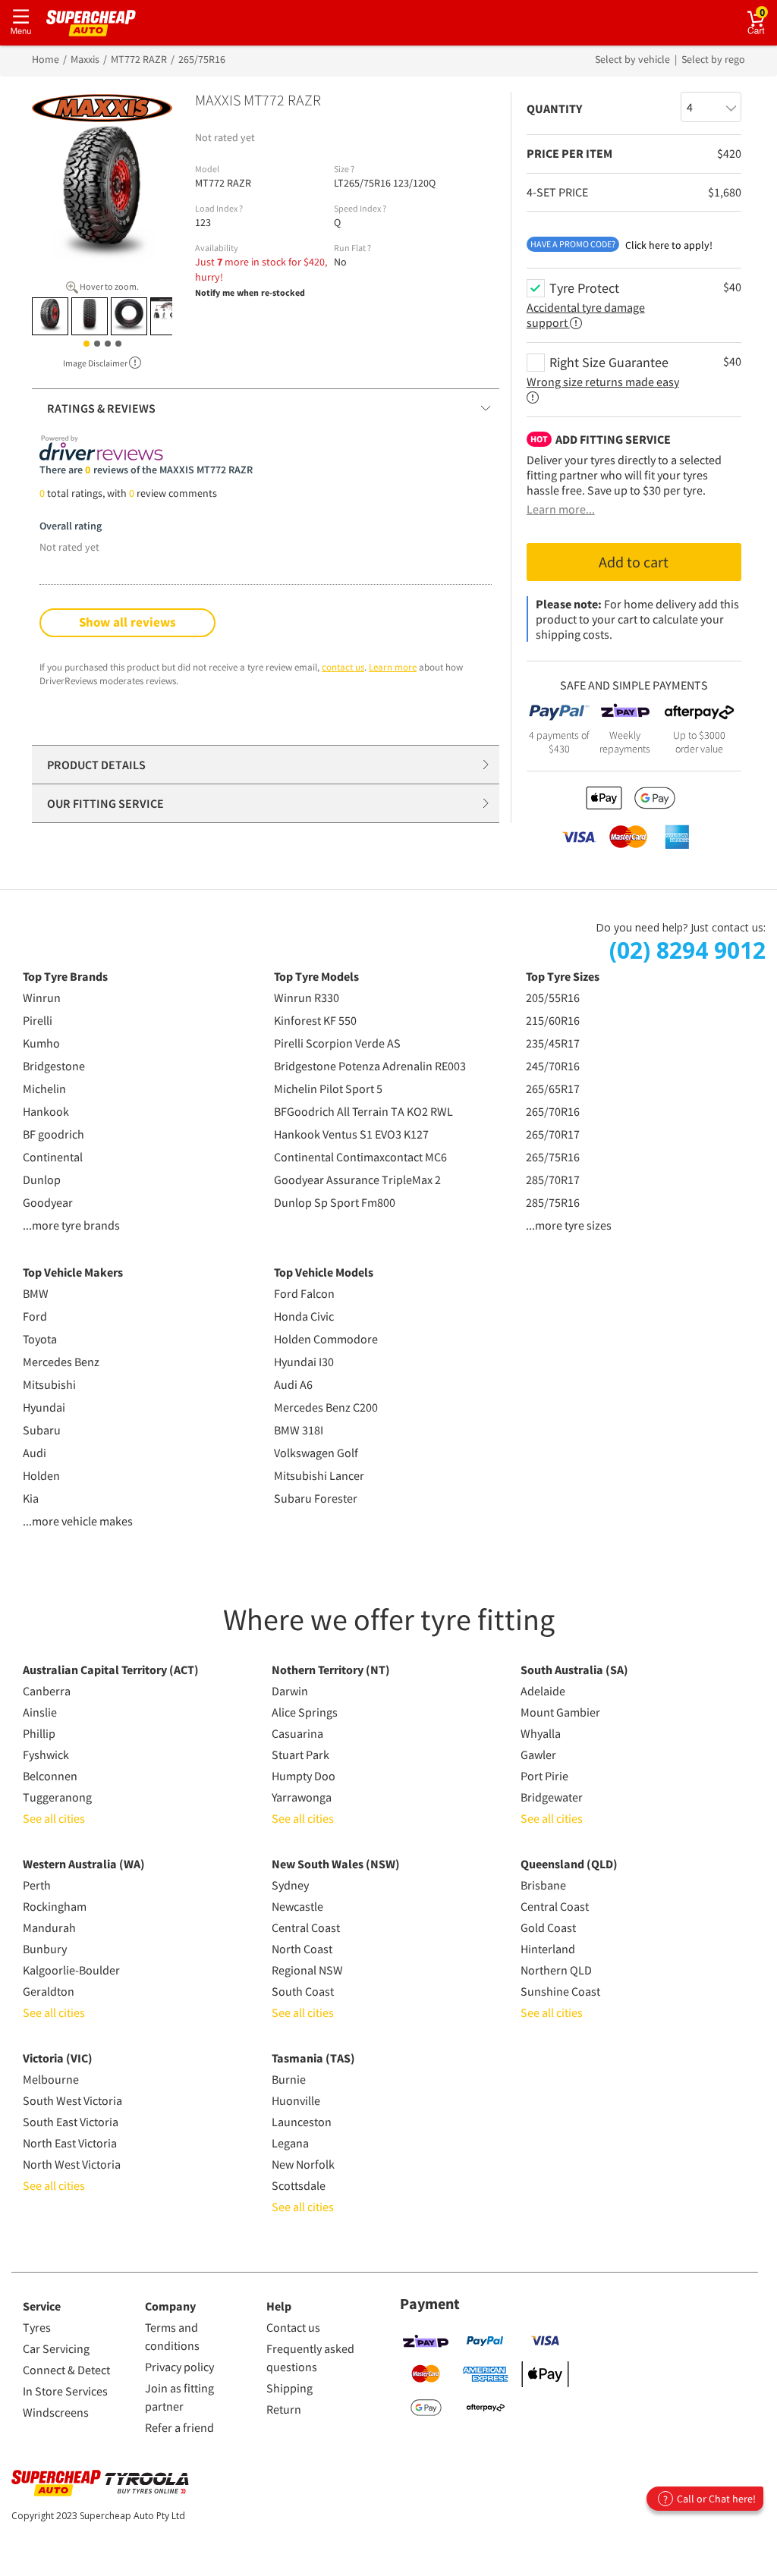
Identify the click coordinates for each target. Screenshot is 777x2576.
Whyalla (541, 1733)
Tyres (37, 2327)
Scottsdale (299, 2185)
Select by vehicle (634, 59)
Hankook (46, 1111)
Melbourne (51, 2079)
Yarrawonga (302, 1797)
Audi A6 (293, 1384)
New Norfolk (303, 2164)
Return (284, 2409)
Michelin (44, 1089)
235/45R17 (553, 1043)
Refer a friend (179, 2427)
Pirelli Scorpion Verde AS (337, 1043)
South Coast (303, 1991)
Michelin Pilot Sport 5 (328, 1089)
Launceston (302, 2122)
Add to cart (634, 562)
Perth (37, 1885)
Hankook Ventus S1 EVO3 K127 (351, 1134)
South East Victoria (71, 2122)
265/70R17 (553, 1134)
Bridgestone (54, 1066)
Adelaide (543, 1691)
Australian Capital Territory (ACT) (111, 1670)
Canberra (47, 1691)
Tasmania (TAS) (313, 2058)
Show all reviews (127, 622)
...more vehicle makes (78, 1521)
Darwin (290, 1691)
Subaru (42, 1430)
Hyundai (44, 1407)
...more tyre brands (71, 1225)
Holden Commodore (326, 1339)
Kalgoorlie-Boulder (71, 1970)
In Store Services (65, 2391)
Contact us (293, 2327)
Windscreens (56, 2412)
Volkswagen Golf (316, 1453)
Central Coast (306, 1927)
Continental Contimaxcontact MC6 (360, 1157)
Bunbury (45, 1949)
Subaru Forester (316, 1498)
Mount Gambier (560, 1712)
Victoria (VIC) (58, 2058)
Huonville (296, 2100)
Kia (31, 1498)
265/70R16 (553, 1111)
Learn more (393, 667)
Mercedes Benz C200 (326, 1407)
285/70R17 (553, 1180)
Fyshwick (46, 1755)
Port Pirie (544, 1776)
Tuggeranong (57, 1797)
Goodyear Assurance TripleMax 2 (357, 1180)
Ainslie (40, 1712)
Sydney (290, 1885)
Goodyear (48, 1202)
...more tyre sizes (569, 1225)
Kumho (41, 1043)
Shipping (289, 2388)
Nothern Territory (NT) (331, 1670)
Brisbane (543, 1885)
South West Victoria (72, 2100)
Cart (768, 12)
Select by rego (713, 59)
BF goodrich (53, 1134)
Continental (53, 1157)
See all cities (54, 1818)
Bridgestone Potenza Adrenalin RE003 (370, 1066)
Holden (41, 1475)
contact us (343, 667)
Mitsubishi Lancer (319, 1475)
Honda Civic (304, 1316)
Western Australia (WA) (84, 1864)
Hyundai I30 (304, 1362)
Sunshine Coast (560, 1991)
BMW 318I (299, 1430)
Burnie (289, 2079)
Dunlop (42, 1180)
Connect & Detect (66, 2370)
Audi (35, 1453)
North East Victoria (70, 2143)
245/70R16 (553, 1066)
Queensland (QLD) (569, 1864)
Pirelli (38, 1020)
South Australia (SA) (574, 1670)
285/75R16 (553, 1202)
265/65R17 (553, 1089)
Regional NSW (307, 1970)
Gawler (538, 1755)
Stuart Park (300, 1755)
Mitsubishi (49, 1384)
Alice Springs (305, 1712)
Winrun (42, 997)
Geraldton (49, 1991)
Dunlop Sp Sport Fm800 (335, 1202)
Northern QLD (556, 1970)
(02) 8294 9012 (687, 950)
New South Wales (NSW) (336, 1864)
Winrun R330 (307, 997)
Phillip (39, 1733)
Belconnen (50, 1776)
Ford (35, 1316)
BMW (36, 1293)
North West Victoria (72, 2164)
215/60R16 (553, 1020)
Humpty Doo (304, 1776)
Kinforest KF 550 (315, 1020)
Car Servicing (56, 2348)
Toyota (40, 1339)
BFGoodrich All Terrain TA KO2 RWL (363, 1111)
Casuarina (297, 1733)
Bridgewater (552, 1797)
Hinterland (548, 1949)
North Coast (302, 1949)
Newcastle (297, 1906)
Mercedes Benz (61, 1362)
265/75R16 (553, 1157)
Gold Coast (548, 1927)
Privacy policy (179, 2367)
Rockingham (55, 1906)
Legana (290, 2143)
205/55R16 (553, 997)
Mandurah (49, 1927)
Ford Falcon (304, 1293)
